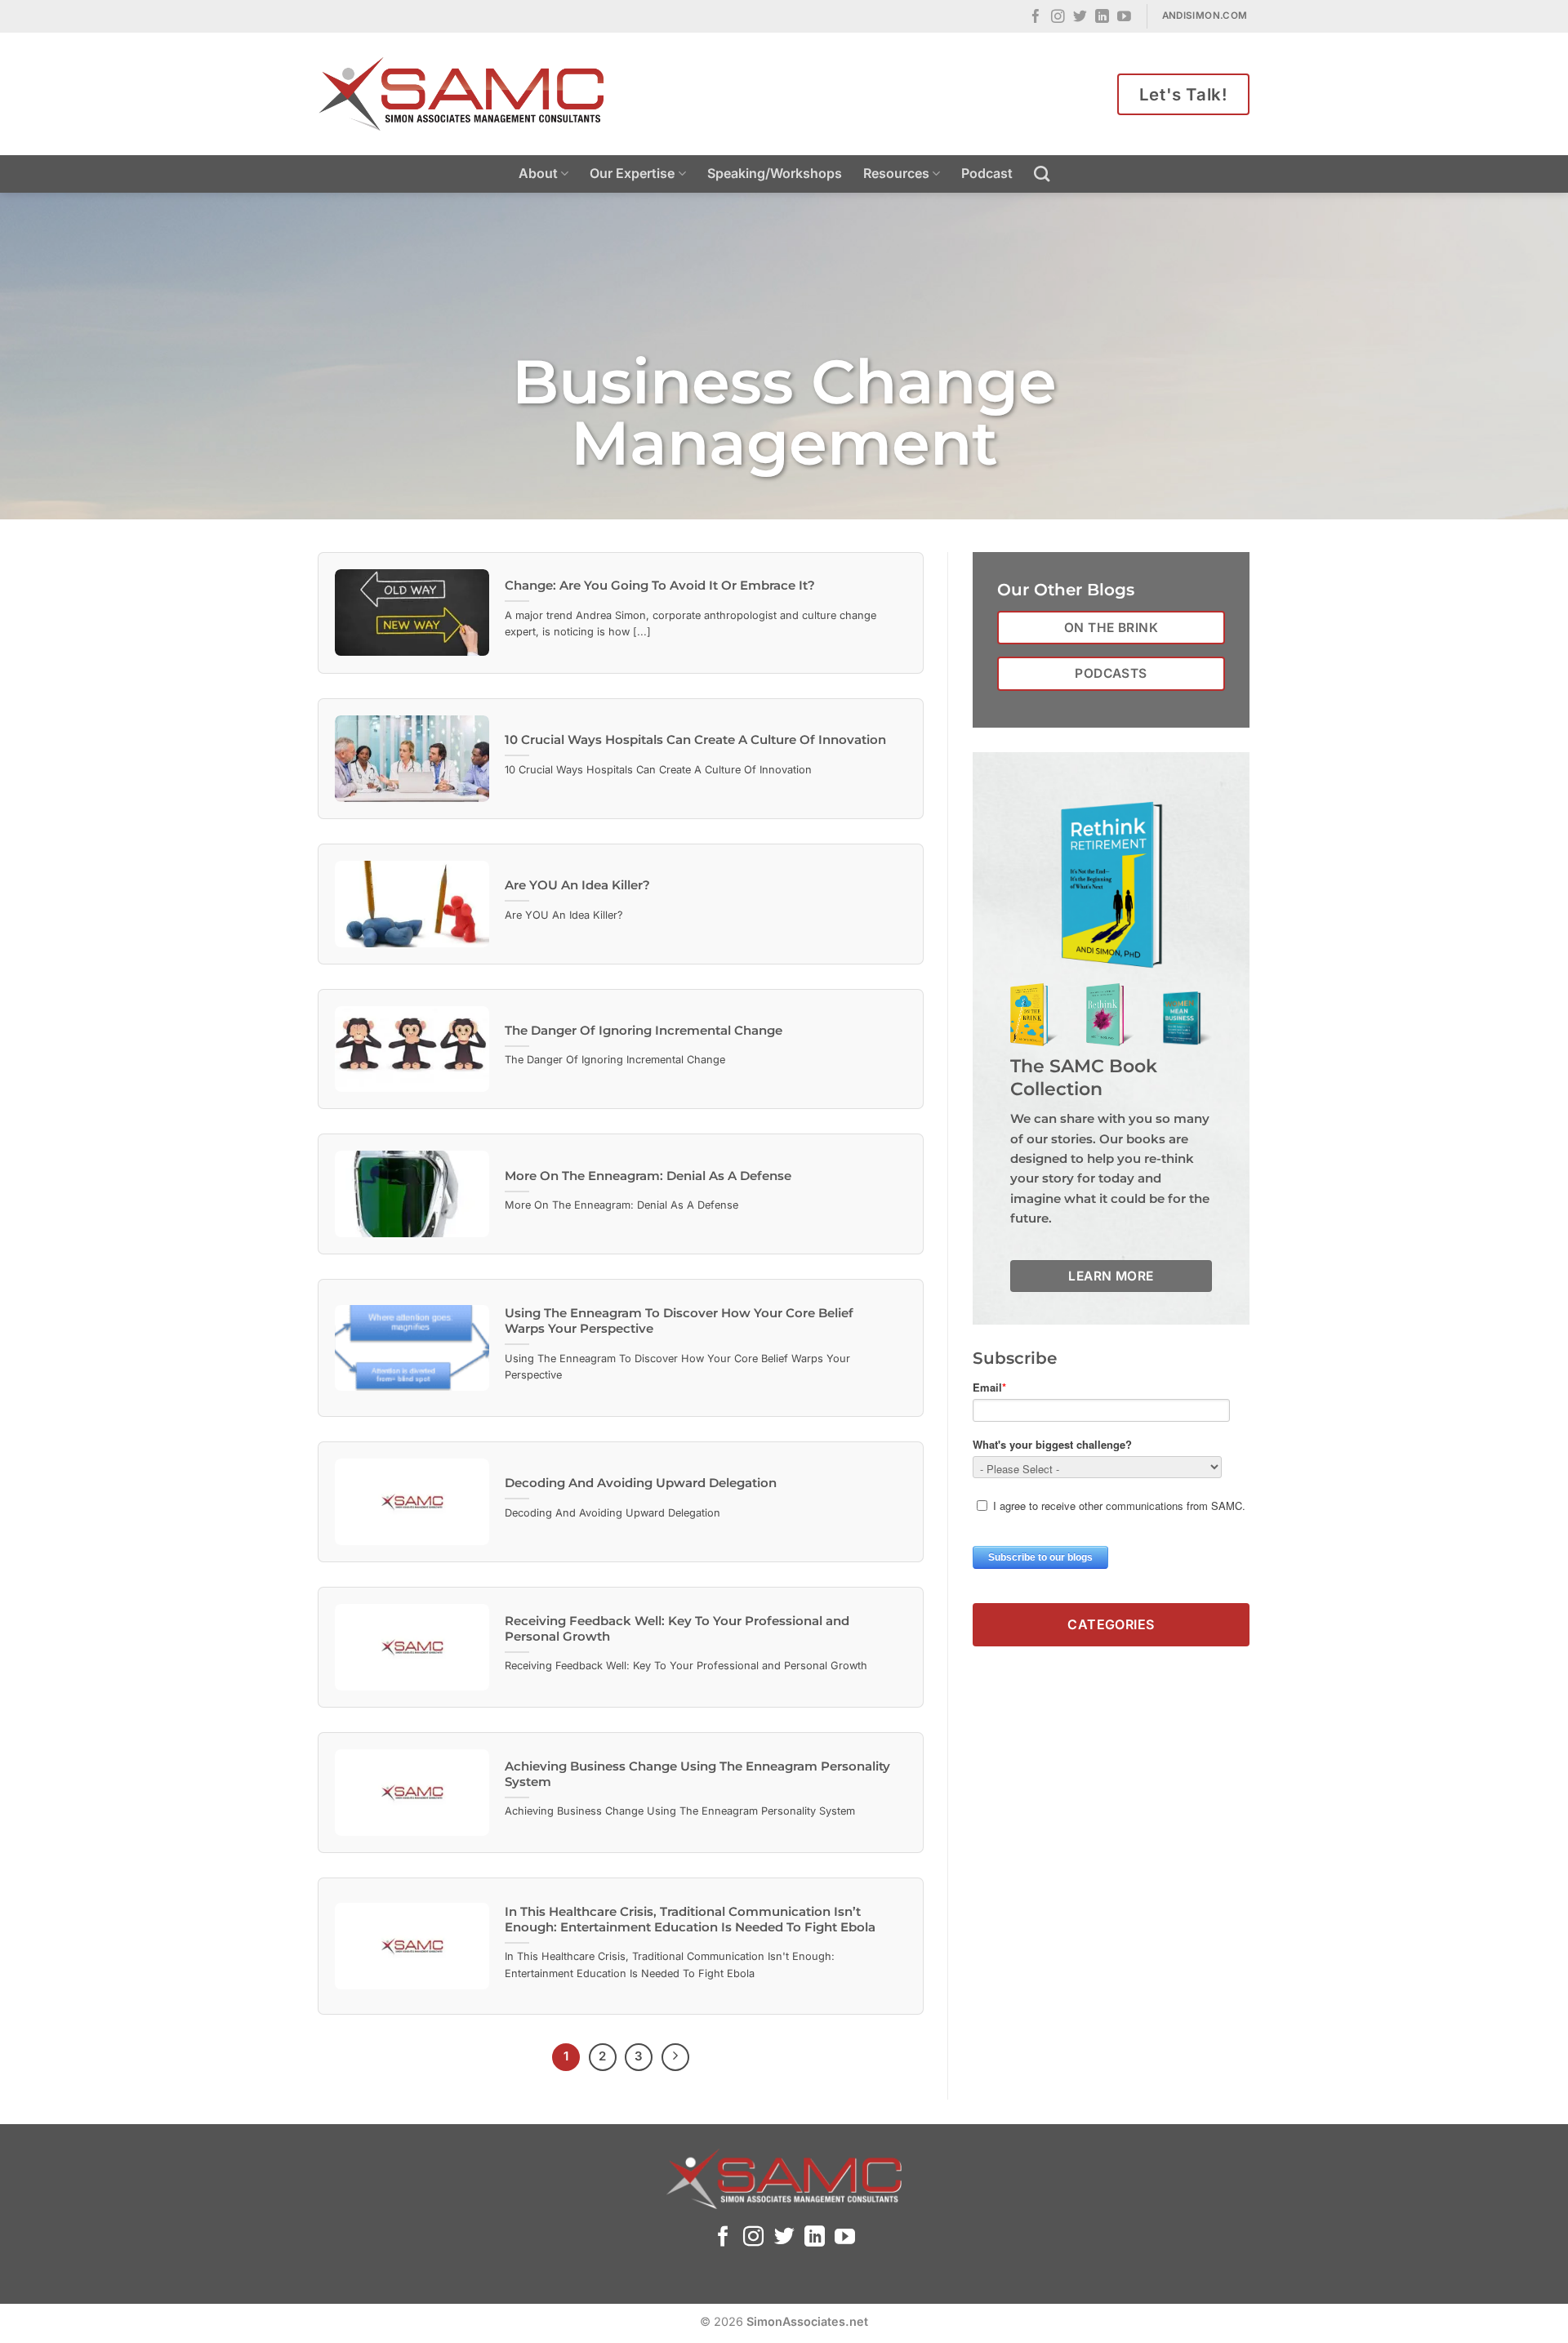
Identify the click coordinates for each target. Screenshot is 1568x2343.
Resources (896, 173)
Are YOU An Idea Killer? (577, 885)
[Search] (1042, 174)
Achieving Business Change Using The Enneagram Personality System (697, 1774)
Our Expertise (632, 173)
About (538, 173)
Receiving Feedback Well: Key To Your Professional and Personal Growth (677, 1629)
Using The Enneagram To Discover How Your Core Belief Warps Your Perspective (679, 1321)
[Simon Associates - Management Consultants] (461, 94)
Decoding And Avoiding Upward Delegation (641, 1483)
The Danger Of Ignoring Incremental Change (644, 1031)
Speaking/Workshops (775, 173)
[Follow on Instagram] (1058, 18)
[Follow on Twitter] (1080, 18)
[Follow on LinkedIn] (1102, 18)
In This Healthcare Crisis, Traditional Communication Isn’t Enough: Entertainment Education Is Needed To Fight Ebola (690, 1920)
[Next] (675, 2057)
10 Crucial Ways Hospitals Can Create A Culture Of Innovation (695, 740)
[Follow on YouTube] (1124, 18)
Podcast (987, 173)
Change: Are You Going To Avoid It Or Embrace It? (660, 586)
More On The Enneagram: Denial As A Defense (648, 1176)
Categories (1111, 1624)
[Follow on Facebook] (1036, 18)
